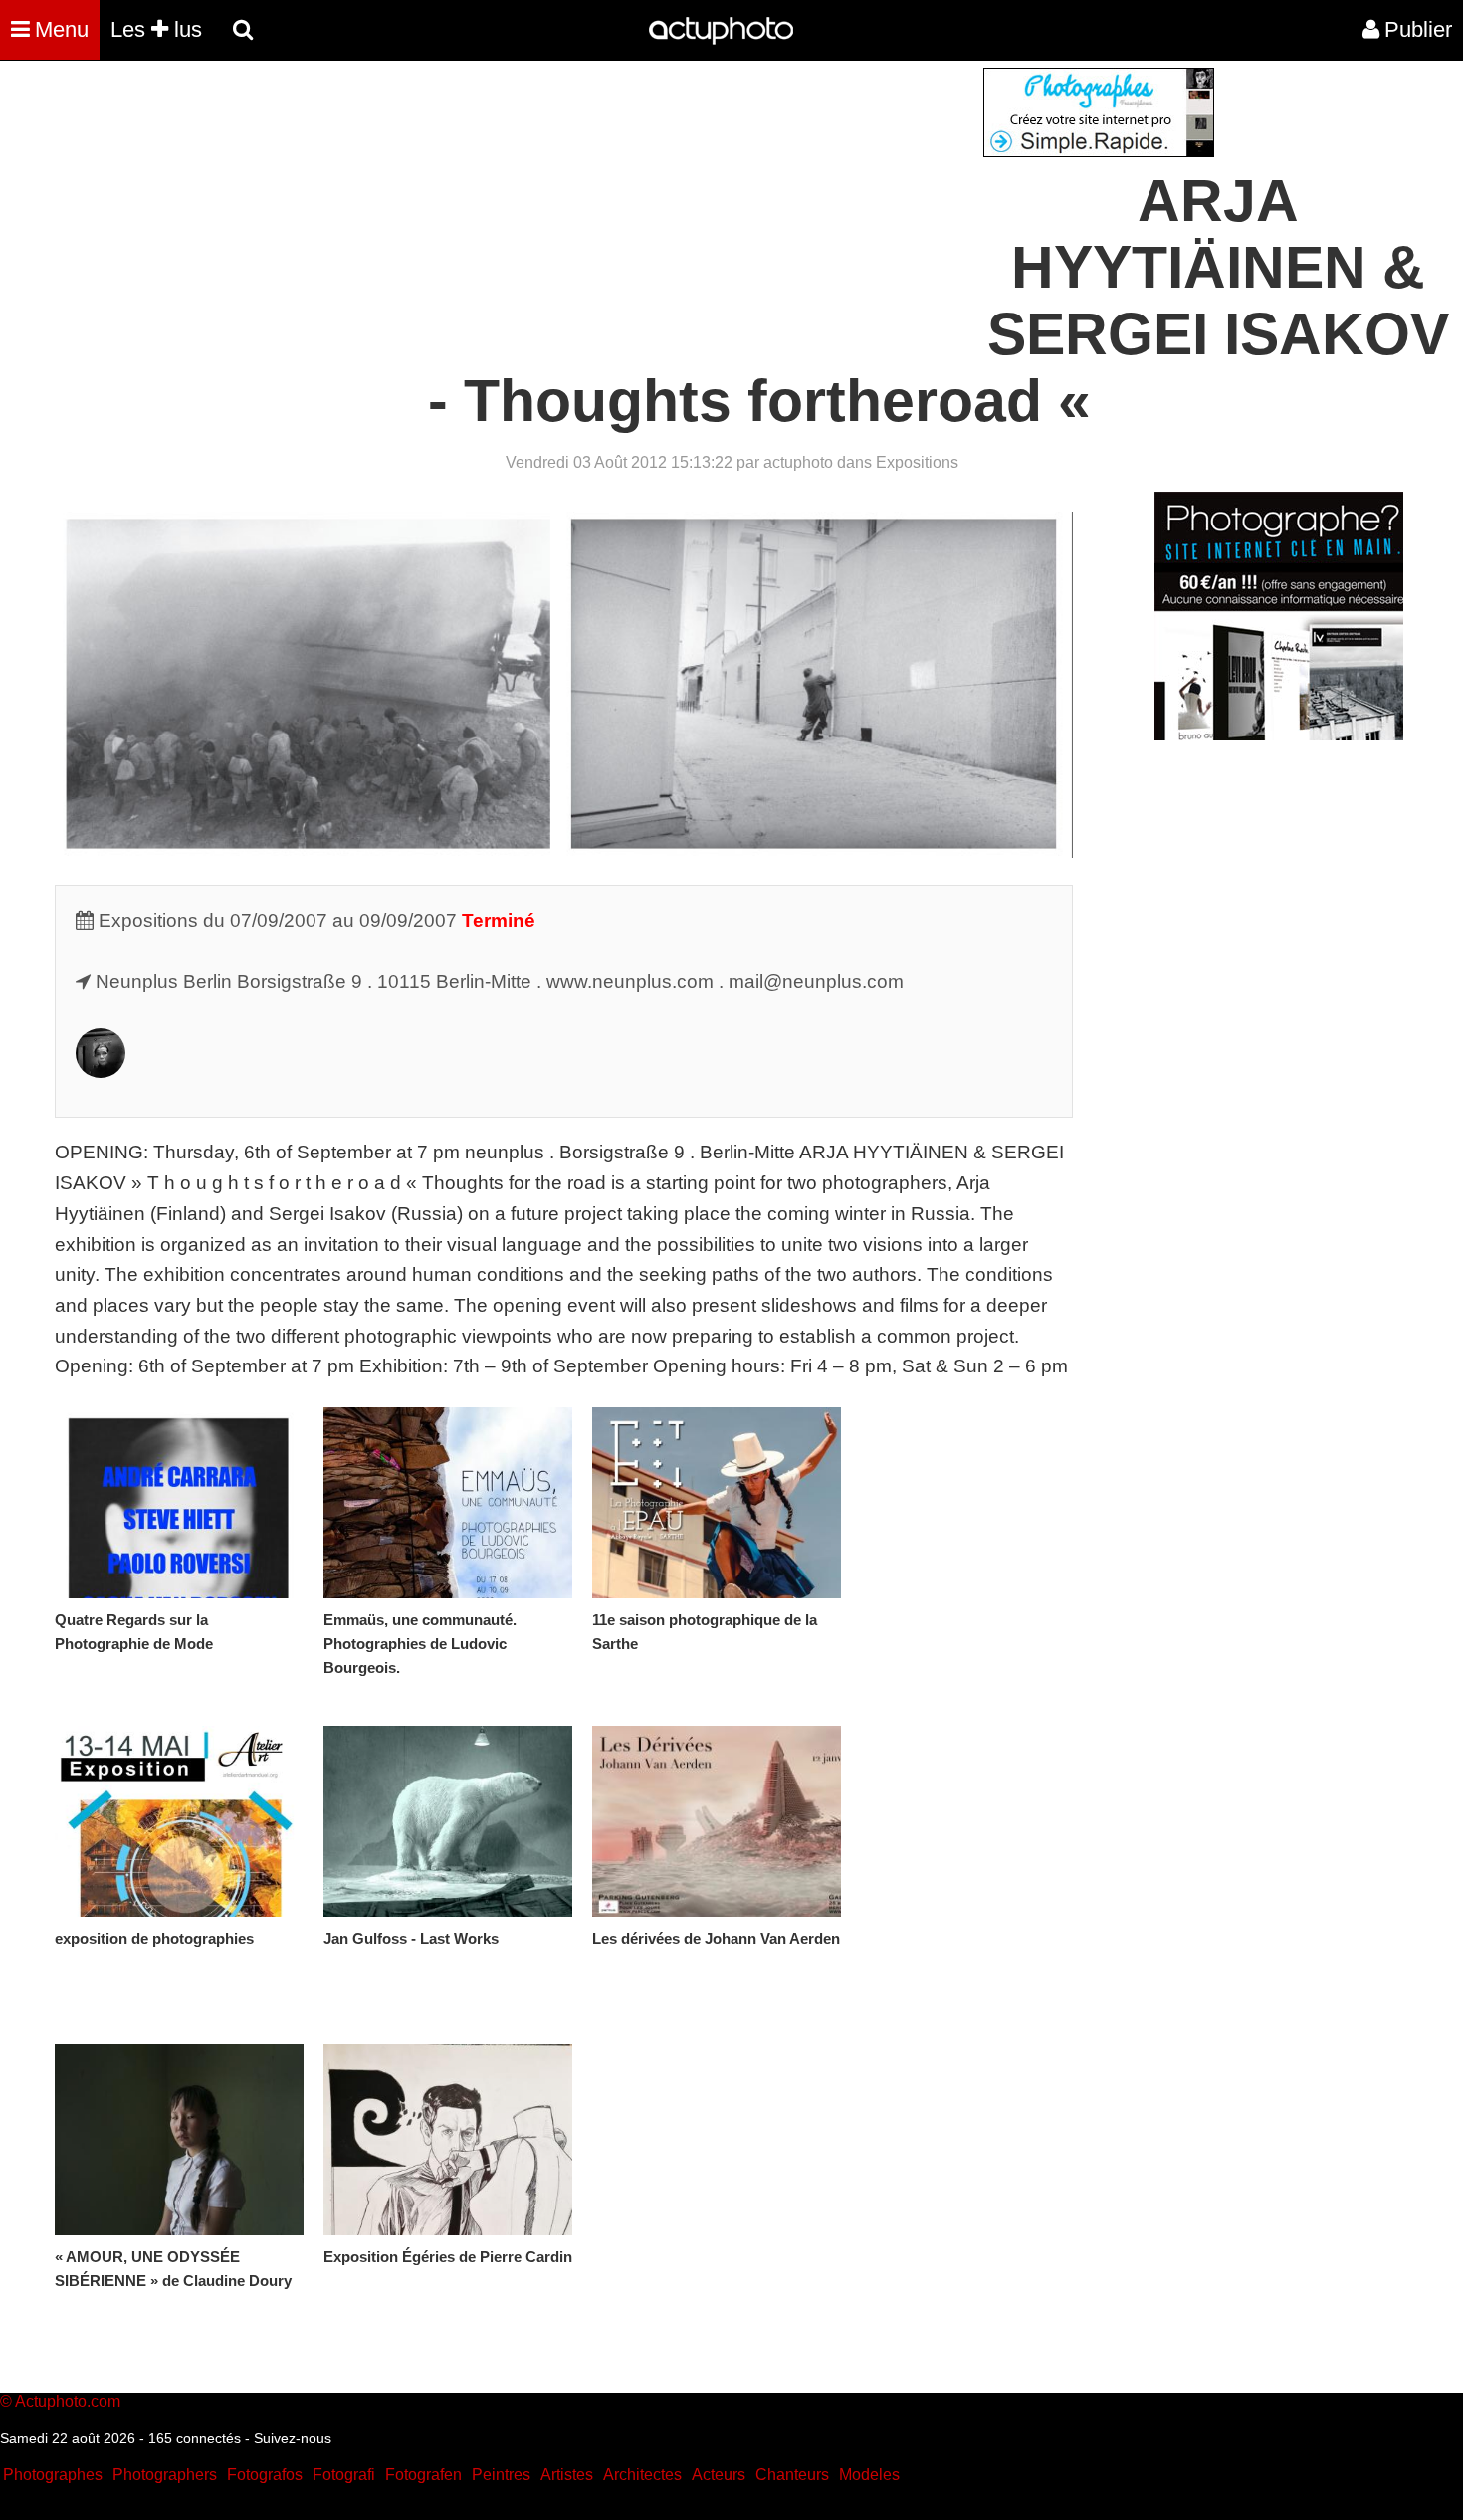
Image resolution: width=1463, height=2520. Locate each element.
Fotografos (265, 2475)
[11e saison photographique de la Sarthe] (717, 1503)
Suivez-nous (293, 2438)
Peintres (501, 2475)
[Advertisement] (611, 207)
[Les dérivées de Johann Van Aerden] (717, 1821)
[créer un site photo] (1279, 735)
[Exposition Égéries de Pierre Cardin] (448, 2140)
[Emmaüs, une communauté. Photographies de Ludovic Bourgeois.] (448, 1503)
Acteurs (719, 2475)
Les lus (156, 29)
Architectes (642, 2475)
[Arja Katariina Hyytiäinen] (101, 1071)
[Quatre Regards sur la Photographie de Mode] (179, 1503)
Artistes (567, 2475)
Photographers (165, 2475)
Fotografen (423, 2475)
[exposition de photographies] (179, 1821)
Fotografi (344, 2475)
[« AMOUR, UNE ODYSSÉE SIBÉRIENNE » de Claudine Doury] (179, 2140)
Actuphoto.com (68, 2401)
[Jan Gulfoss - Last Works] (448, 1821)
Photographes (53, 2475)
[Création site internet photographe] (1099, 152)
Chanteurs (792, 2475)
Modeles (869, 2475)
